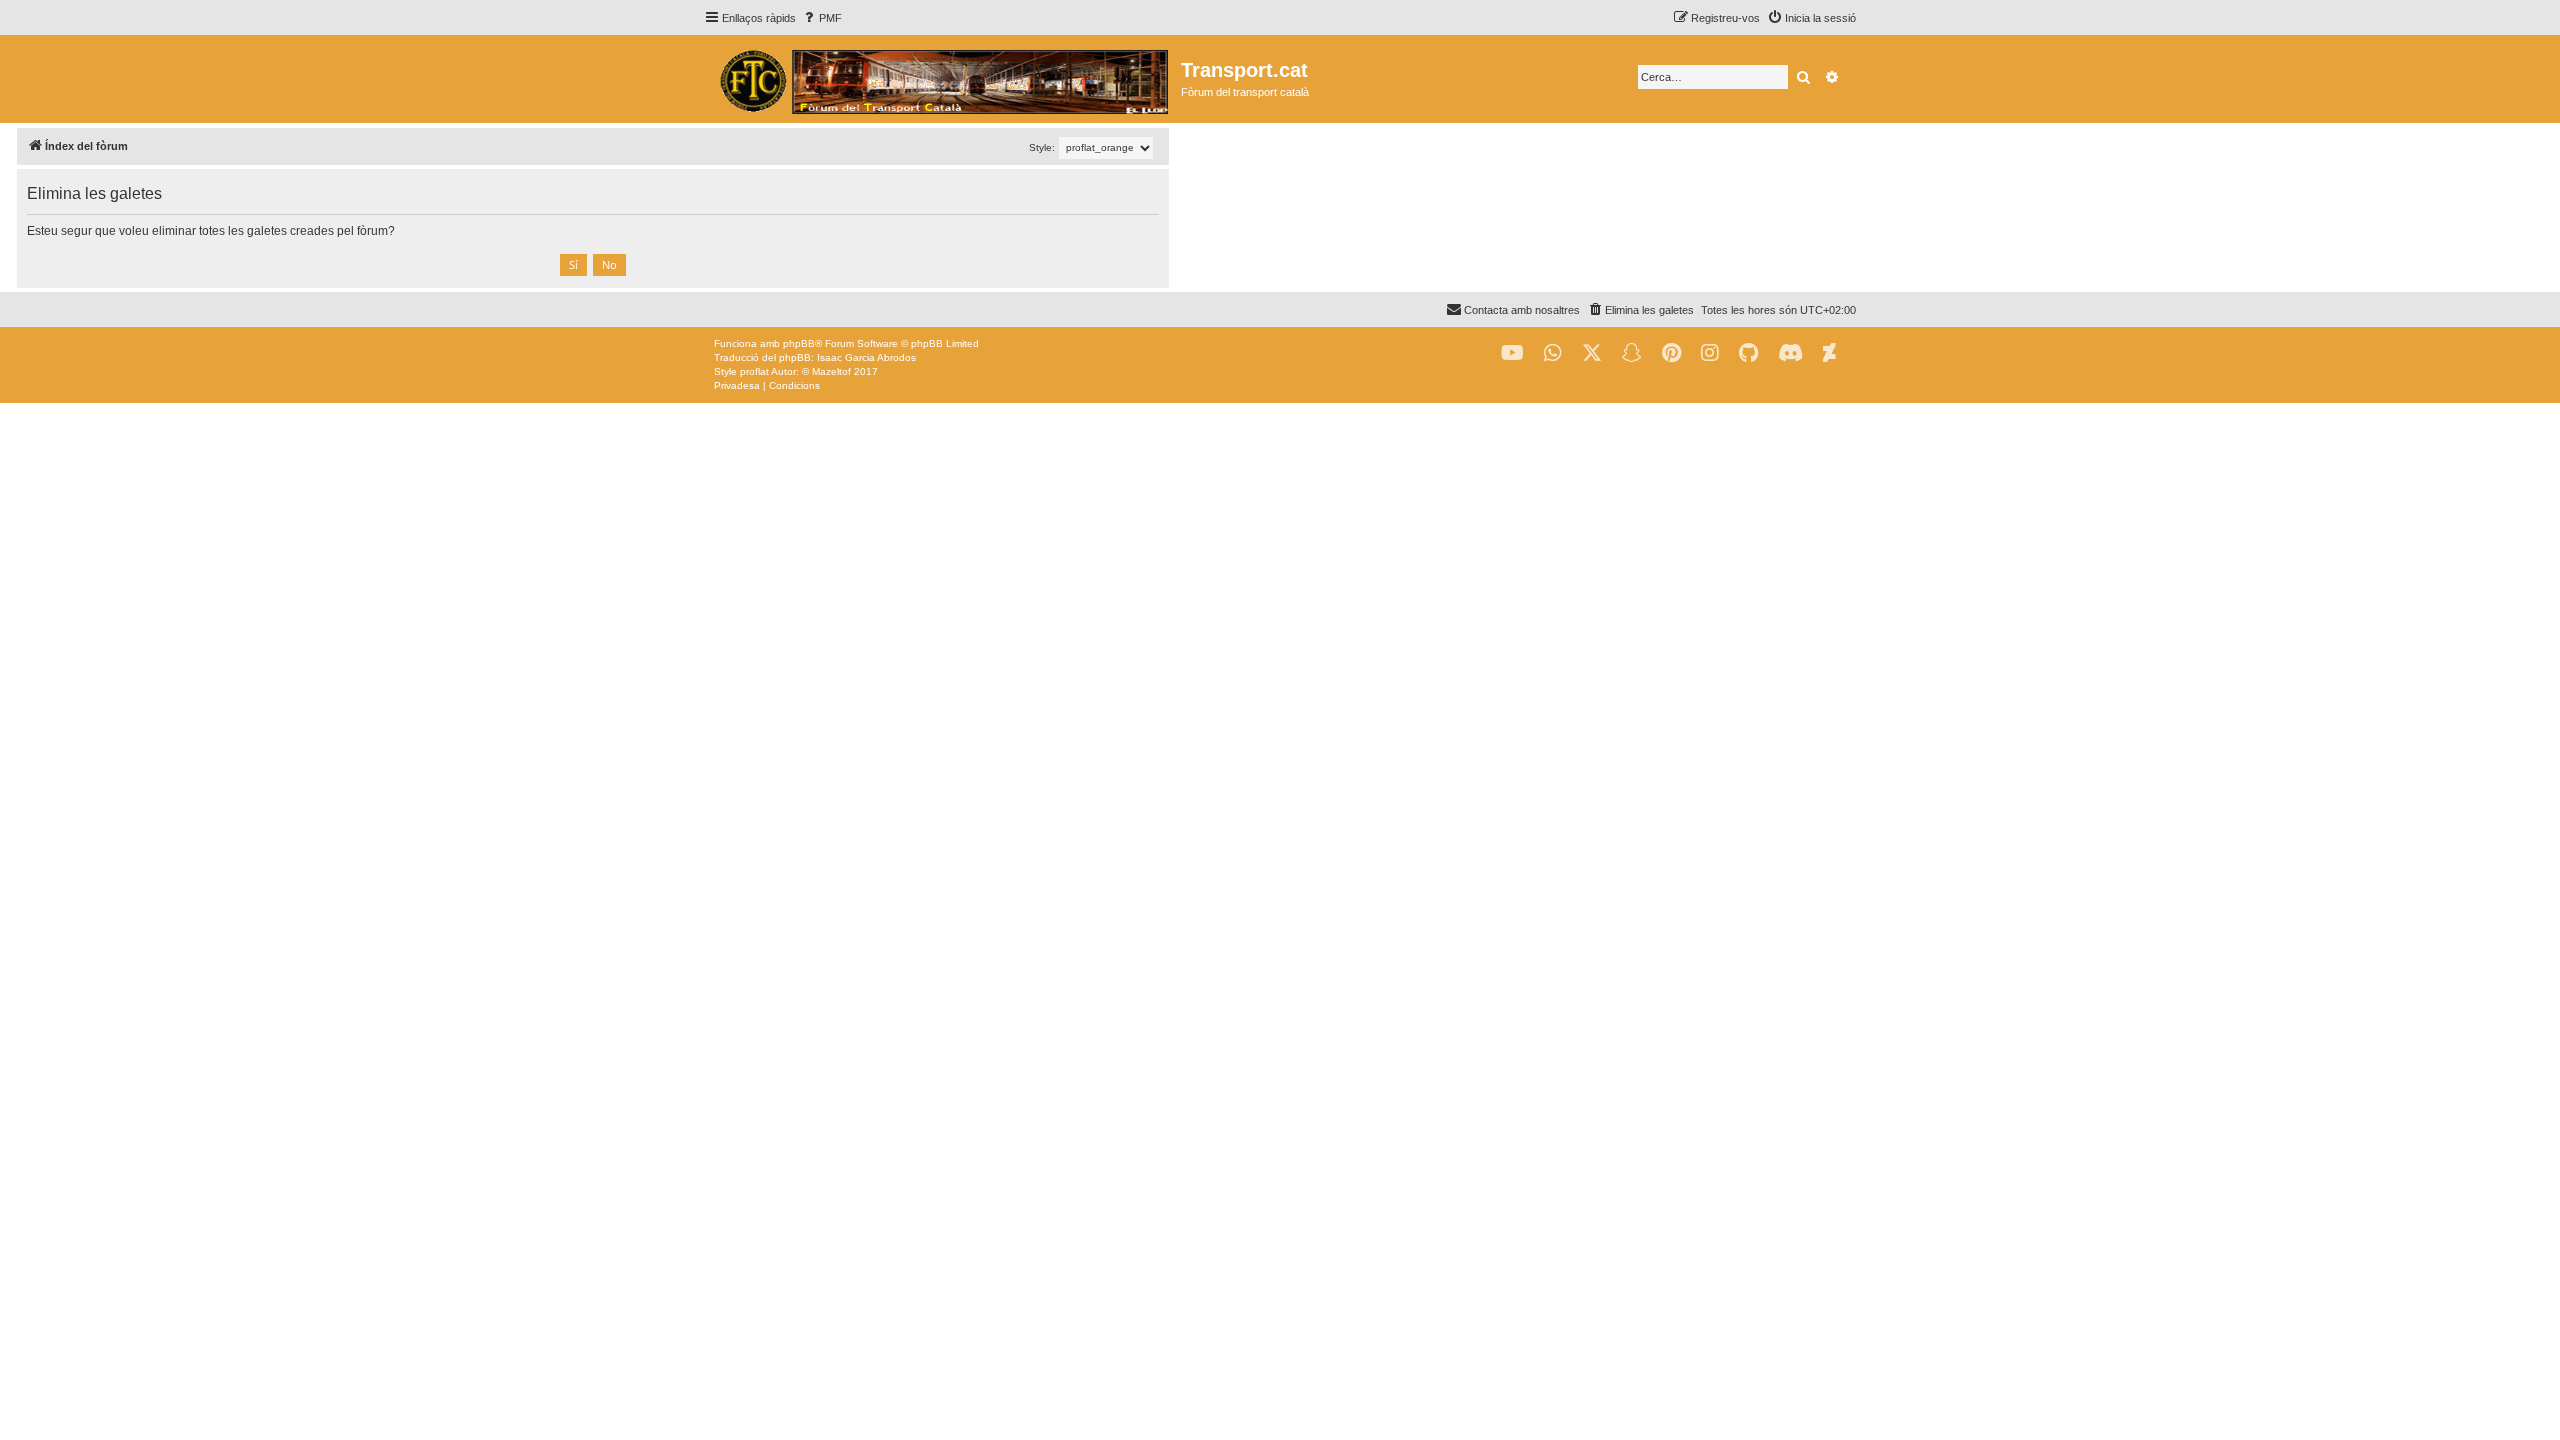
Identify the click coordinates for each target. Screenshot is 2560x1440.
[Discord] (1790, 353)
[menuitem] (821, 18)
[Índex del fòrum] (942, 79)
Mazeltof (831, 371)
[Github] (1748, 353)
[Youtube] (1512, 353)
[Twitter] (1592, 353)
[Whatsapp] (1553, 353)
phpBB (799, 343)
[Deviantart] (1829, 353)
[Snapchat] (1632, 353)
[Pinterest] (1671, 353)
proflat (754, 371)
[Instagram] (1710, 353)
